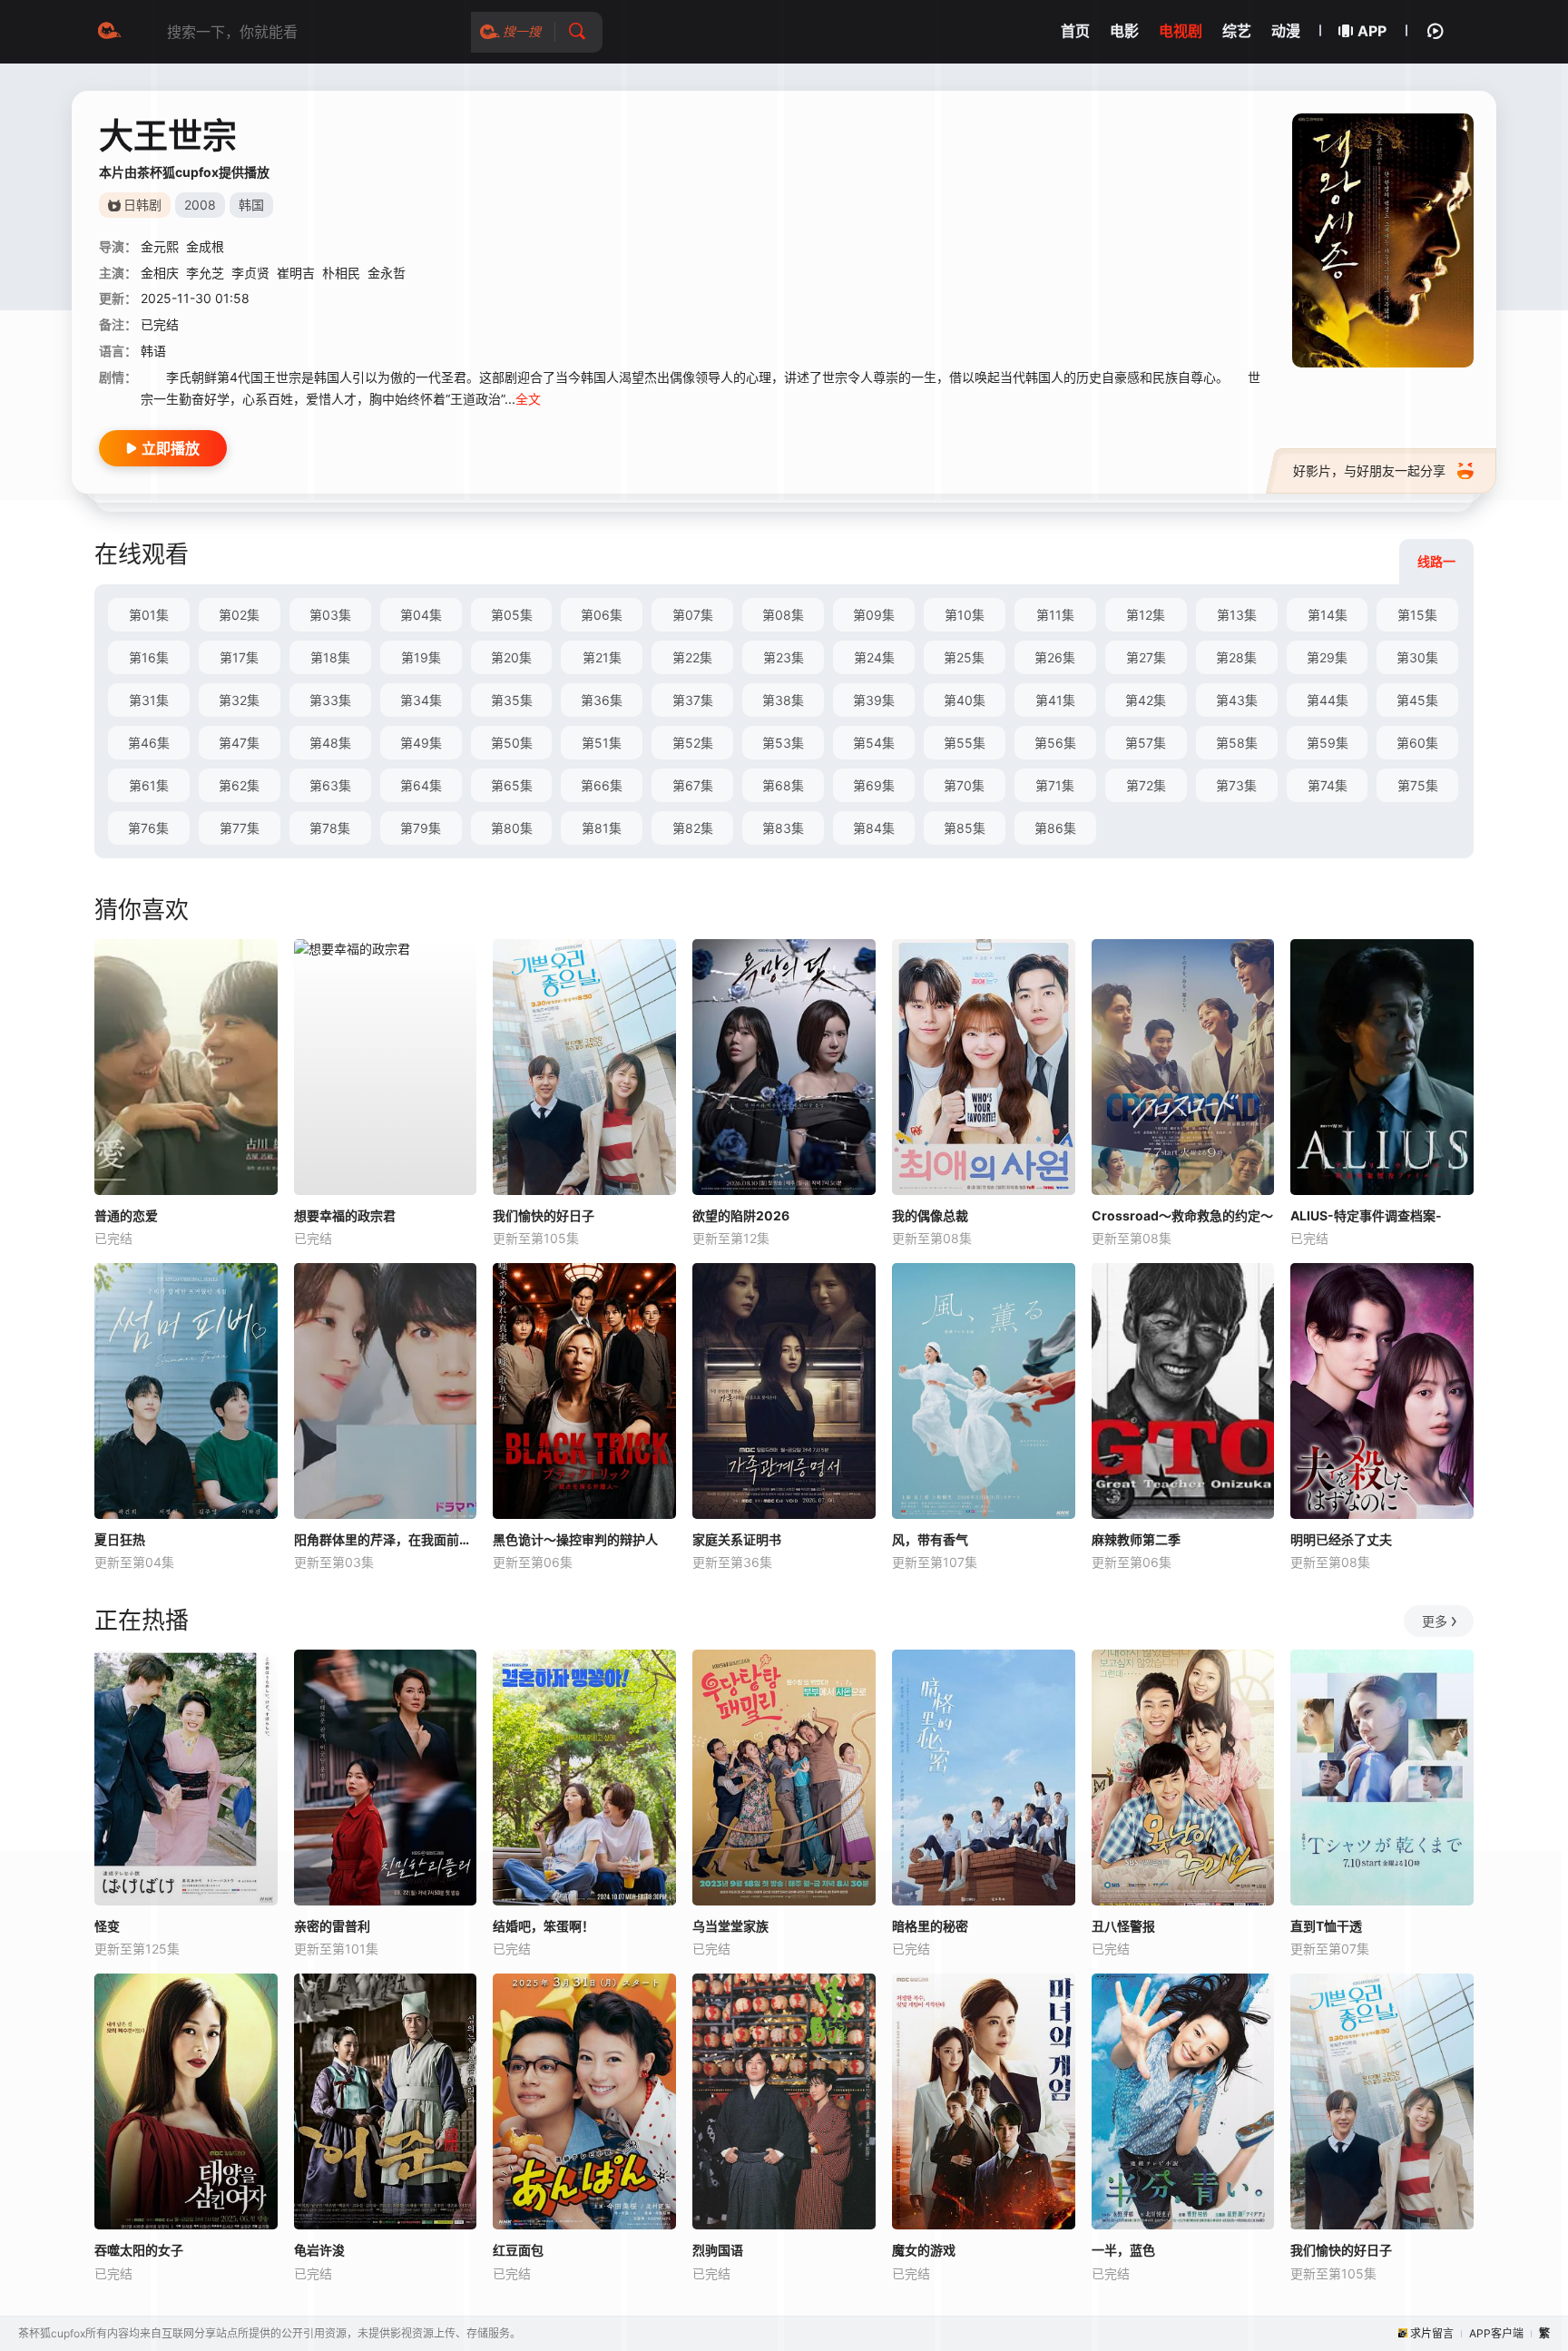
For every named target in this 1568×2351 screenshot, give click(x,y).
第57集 (1146, 743)
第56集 (1055, 743)
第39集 (874, 700)
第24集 (874, 657)
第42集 (1146, 700)
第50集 (512, 743)
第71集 (1055, 785)
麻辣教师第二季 (1136, 1539)
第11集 (1055, 615)
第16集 (149, 657)
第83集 (783, 828)
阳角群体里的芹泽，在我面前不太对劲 (386, 1539)
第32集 (239, 700)
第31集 (149, 700)
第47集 (239, 743)
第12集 (1146, 615)
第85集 (965, 828)
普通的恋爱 (126, 1215)
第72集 (1146, 785)
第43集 (1237, 700)
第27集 (1146, 657)
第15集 (1417, 615)
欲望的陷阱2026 (741, 1215)
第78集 (330, 828)
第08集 (783, 615)
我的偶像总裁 (930, 1215)
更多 (1435, 1621)
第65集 (512, 785)
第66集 (602, 785)
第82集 (693, 828)
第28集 (1236, 657)
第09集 (874, 615)
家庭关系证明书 (737, 1539)
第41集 (1055, 700)
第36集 (602, 700)
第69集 (874, 785)
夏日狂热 (120, 1539)
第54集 (874, 743)
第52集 (693, 743)
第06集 (602, 615)
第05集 (512, 615)
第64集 (421, 785)
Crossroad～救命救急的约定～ (1182, 1215)
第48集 (330, 743)
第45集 (1417, 700)
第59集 (1328, 743)
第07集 (693, 615)
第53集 (783, 743)
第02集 (239, 615)
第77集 (240, 828)
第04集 (421, 615)
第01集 (149, 615)
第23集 (784, 657)
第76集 (148, 828)
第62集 (239, 785)
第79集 (421, 828)
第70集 (964, 785)
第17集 (239, 657)
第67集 (693, 785)
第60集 (1417, 743)
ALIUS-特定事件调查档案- (1366, 1215)
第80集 (512, 828)
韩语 (153, 351)
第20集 (511, 657)
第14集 (1328, 615)
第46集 (149, 743)
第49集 (421, 743)
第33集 (330, 700)
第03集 (330, 615)
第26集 (1055, 657)
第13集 (1237, 615)
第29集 (1327, 657)
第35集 (512, 700)
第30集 (1417, 657)
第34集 (421, 700)
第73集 (1236, 785)
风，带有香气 (930, 1539)
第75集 (1418, 785)
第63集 (330, 785)
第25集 (964, 657)
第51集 (602, 743)
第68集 (783, 785)
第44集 (1328, 700)
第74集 (1328, 785)
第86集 (1055, 828)
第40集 (965, 700)
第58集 (1237, 743)
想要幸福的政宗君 (345, 1215)
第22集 (692, 657)
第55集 (965, 743)
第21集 (602, 657)
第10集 (965, 615)
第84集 (874, 828)
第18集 (330, 657)
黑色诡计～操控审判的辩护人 (575, 1539)
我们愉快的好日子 (544, 1215)
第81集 (602, 828)
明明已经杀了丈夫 (1341, 1539)
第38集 (783, 700)
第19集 (421, 657)
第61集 (149, 785)
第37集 (693, 700)
